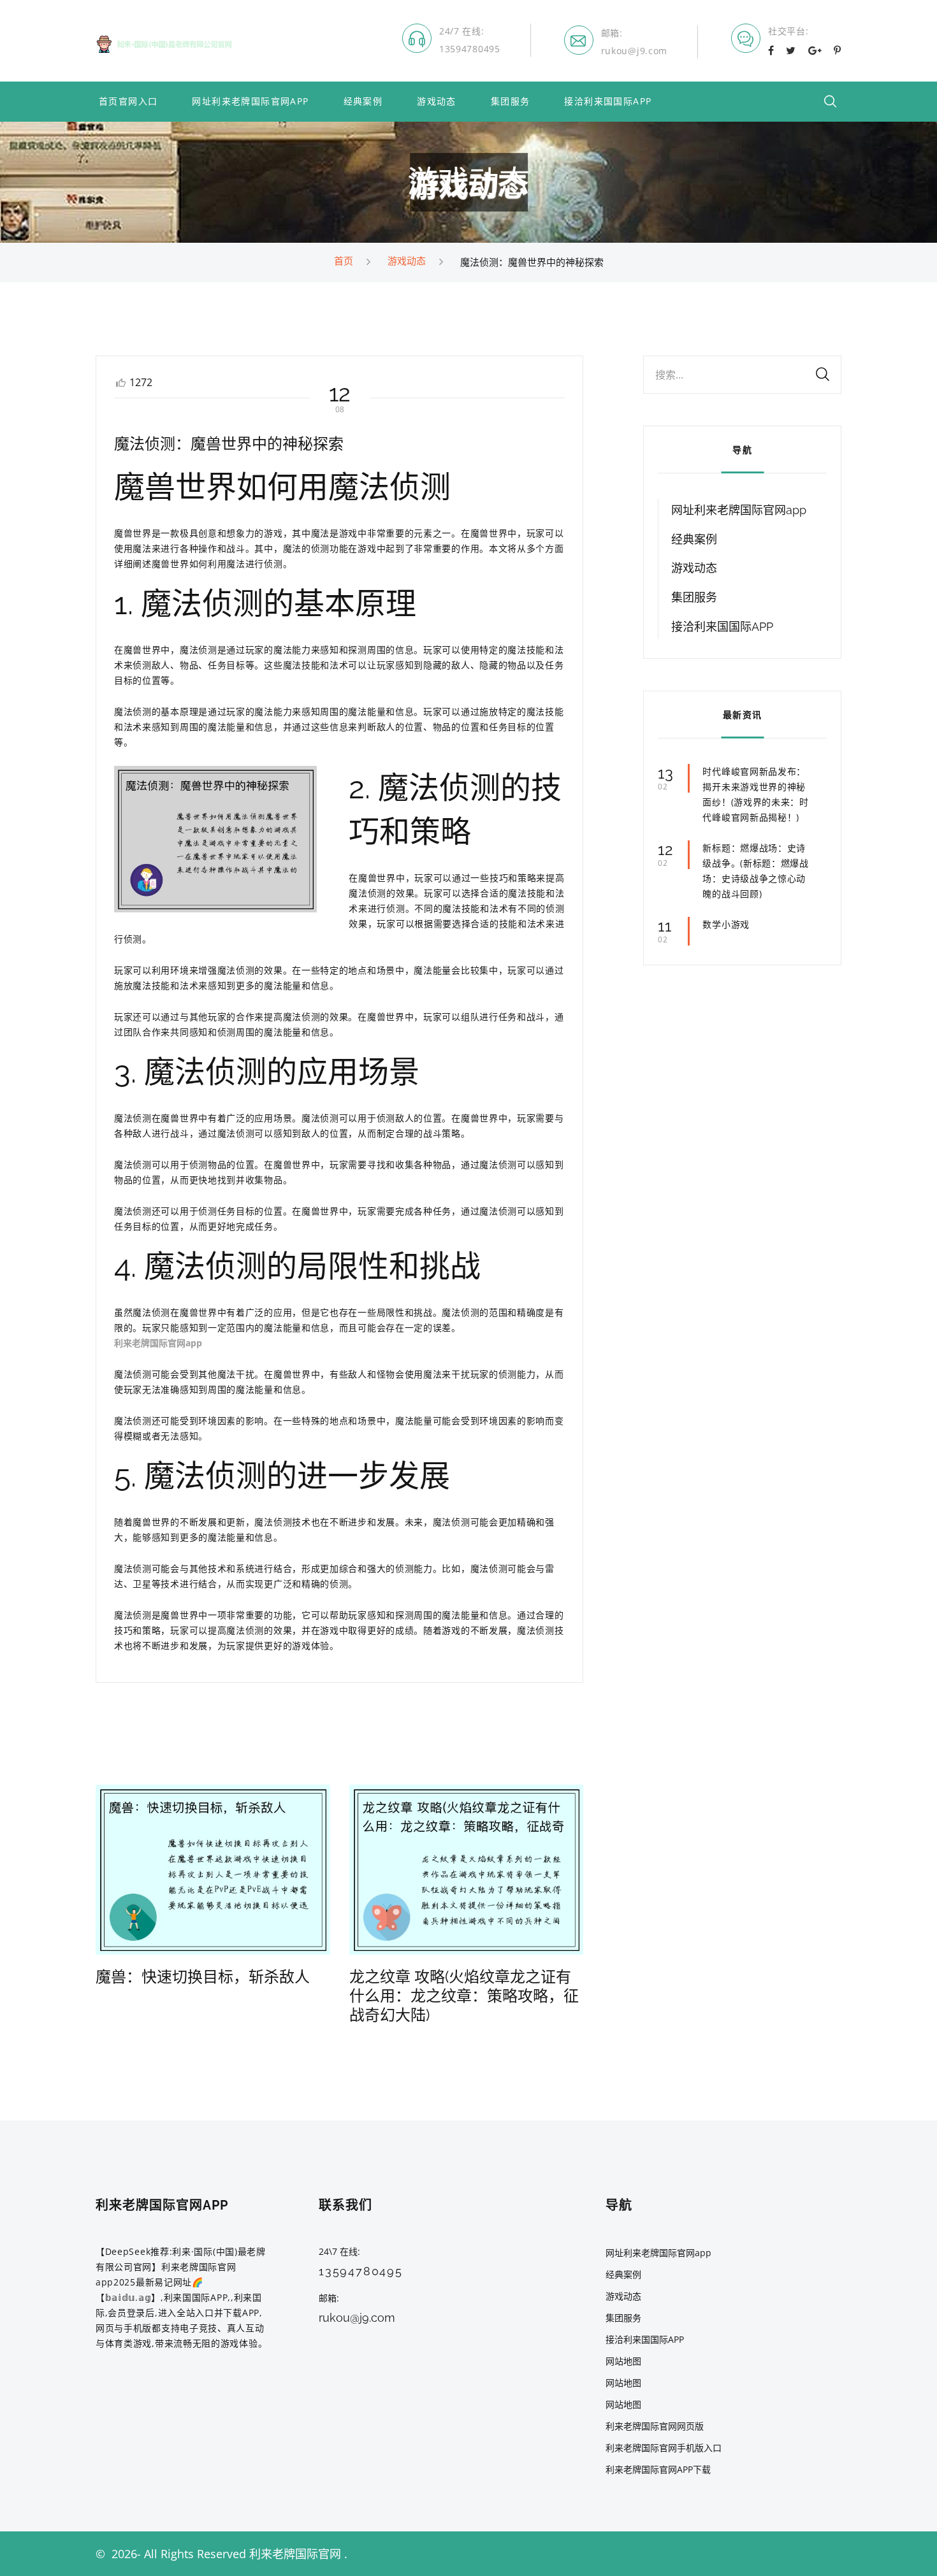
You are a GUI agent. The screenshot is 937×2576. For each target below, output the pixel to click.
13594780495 (470, 49)
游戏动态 (437, 102)
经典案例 (363, 102)
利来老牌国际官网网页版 (655, 2426)
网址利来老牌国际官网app (250, 102)
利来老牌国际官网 (295, 2554)
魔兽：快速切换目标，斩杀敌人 (203, 1977)
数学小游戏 (726, 924)
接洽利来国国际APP (608, 102)
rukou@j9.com (634, 51)
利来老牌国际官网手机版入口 (664, 2448)
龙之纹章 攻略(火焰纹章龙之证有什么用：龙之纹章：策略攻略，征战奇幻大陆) (464, 1996)
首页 (344, 261)
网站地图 (623, 2361)
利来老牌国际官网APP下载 (658, 2469)
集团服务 (511, 102)
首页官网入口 (128, 102)
